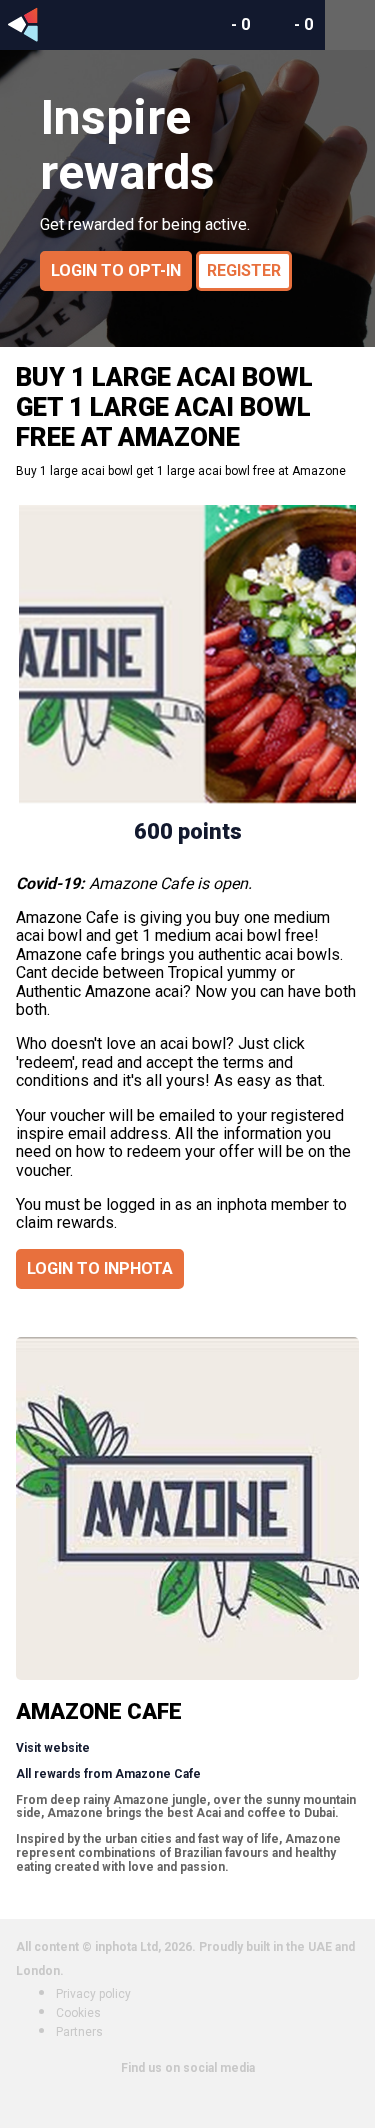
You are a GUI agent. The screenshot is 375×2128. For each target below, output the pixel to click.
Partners (79, 2032)
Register (244, 270)
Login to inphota (100, 1268)
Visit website (53, 1748)
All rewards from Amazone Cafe (108, 1774)
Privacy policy (93, 1994)
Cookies (78, 2013)
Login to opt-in (116, 270)
